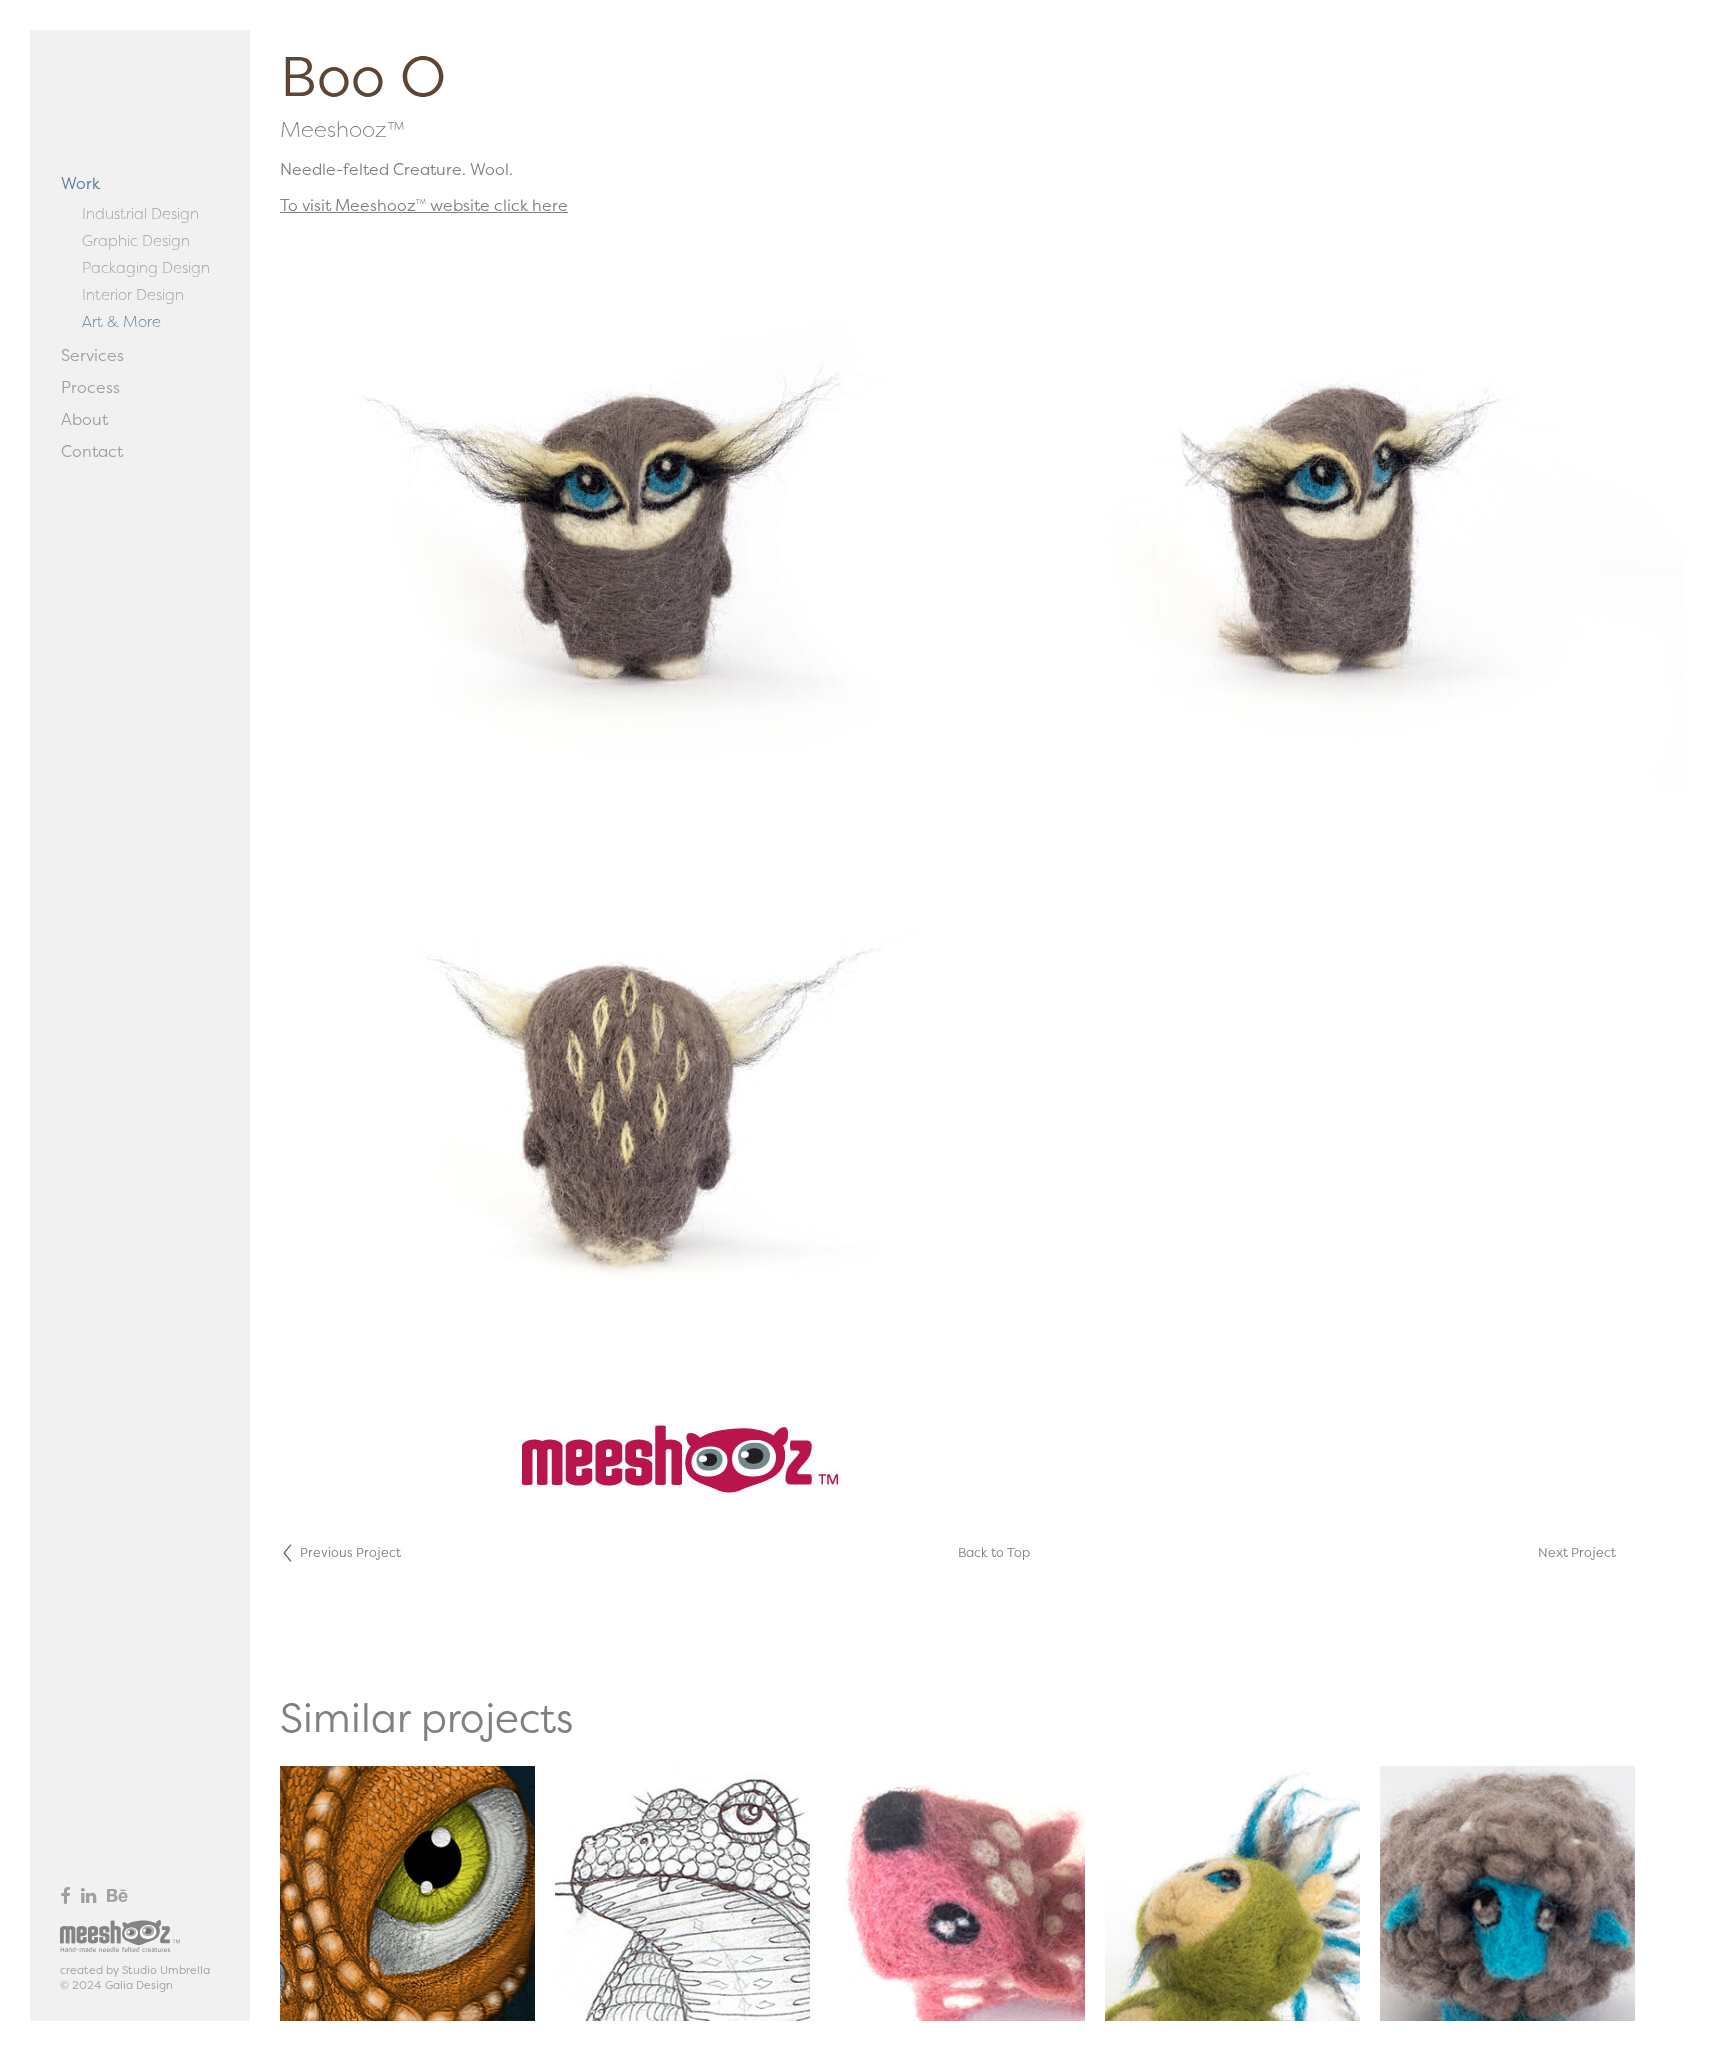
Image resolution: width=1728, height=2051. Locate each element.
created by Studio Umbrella (135, 1970)
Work (80, 183)
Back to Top (994, 1552)
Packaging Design (146, 267)
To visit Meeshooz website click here (424, 205)
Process (90, 387)
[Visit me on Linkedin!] (88, 1895)
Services (92, 355)
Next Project (1577, 1552)
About (84, 419)
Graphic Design (136, 240)
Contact (92, 451)
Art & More (121, 321)
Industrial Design (140, 213)
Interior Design (133, 294)
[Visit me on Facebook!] (65, 1895)
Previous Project (350, 1552)
